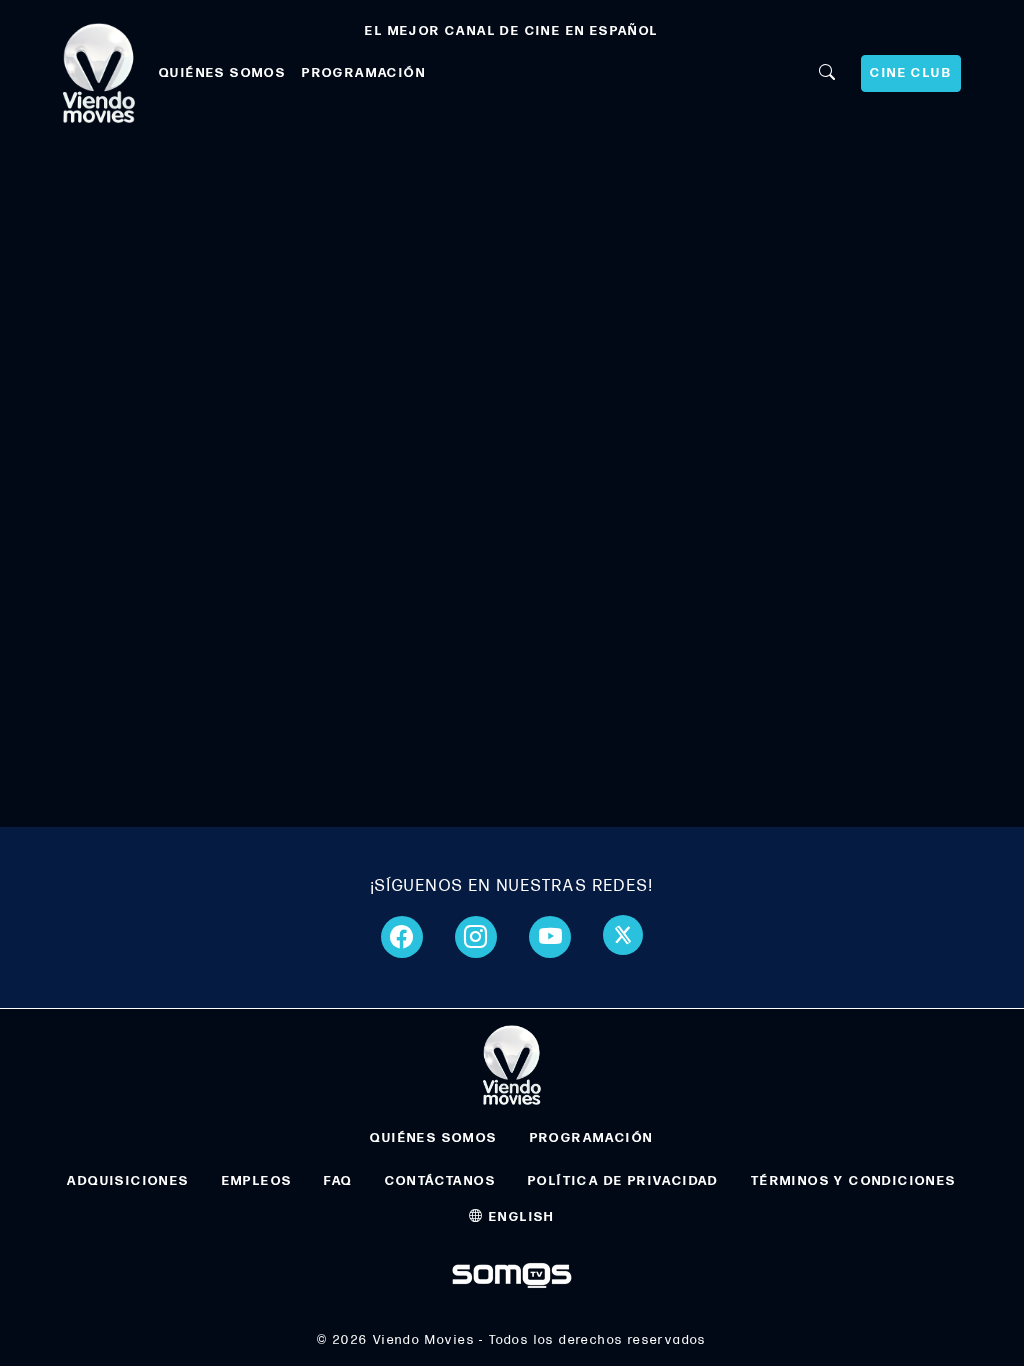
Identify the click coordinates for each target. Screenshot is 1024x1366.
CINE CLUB (911, 73)
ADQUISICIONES (128, 1181)
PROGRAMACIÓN (364, 73)
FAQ (338, 1181)
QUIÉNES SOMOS (222, 73)
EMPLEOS (257, 1181)
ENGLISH (520, 1217)
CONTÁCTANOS (440, 1181)
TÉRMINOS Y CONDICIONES (854, 1181)
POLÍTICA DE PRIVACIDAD (623, 1181)
